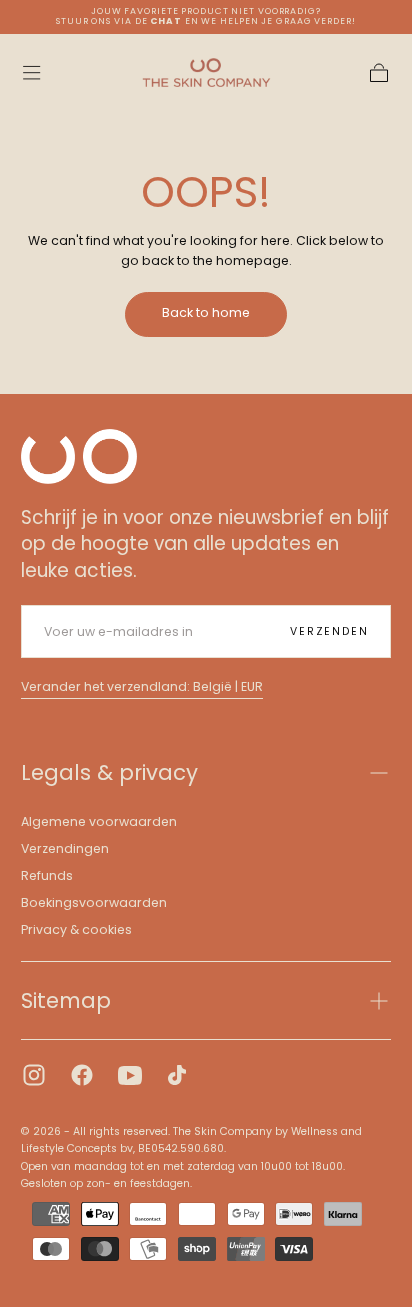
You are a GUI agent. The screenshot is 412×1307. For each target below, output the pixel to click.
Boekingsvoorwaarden (94, 902)
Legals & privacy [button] (109, 772)
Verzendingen (65, 848)
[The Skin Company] (79, 456)
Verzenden (329, 631)
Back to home (206, 312)
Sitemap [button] (66, 1000)
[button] (31, 72)
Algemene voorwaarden (99, 821)
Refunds (47, 875)
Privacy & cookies (76, 929)
